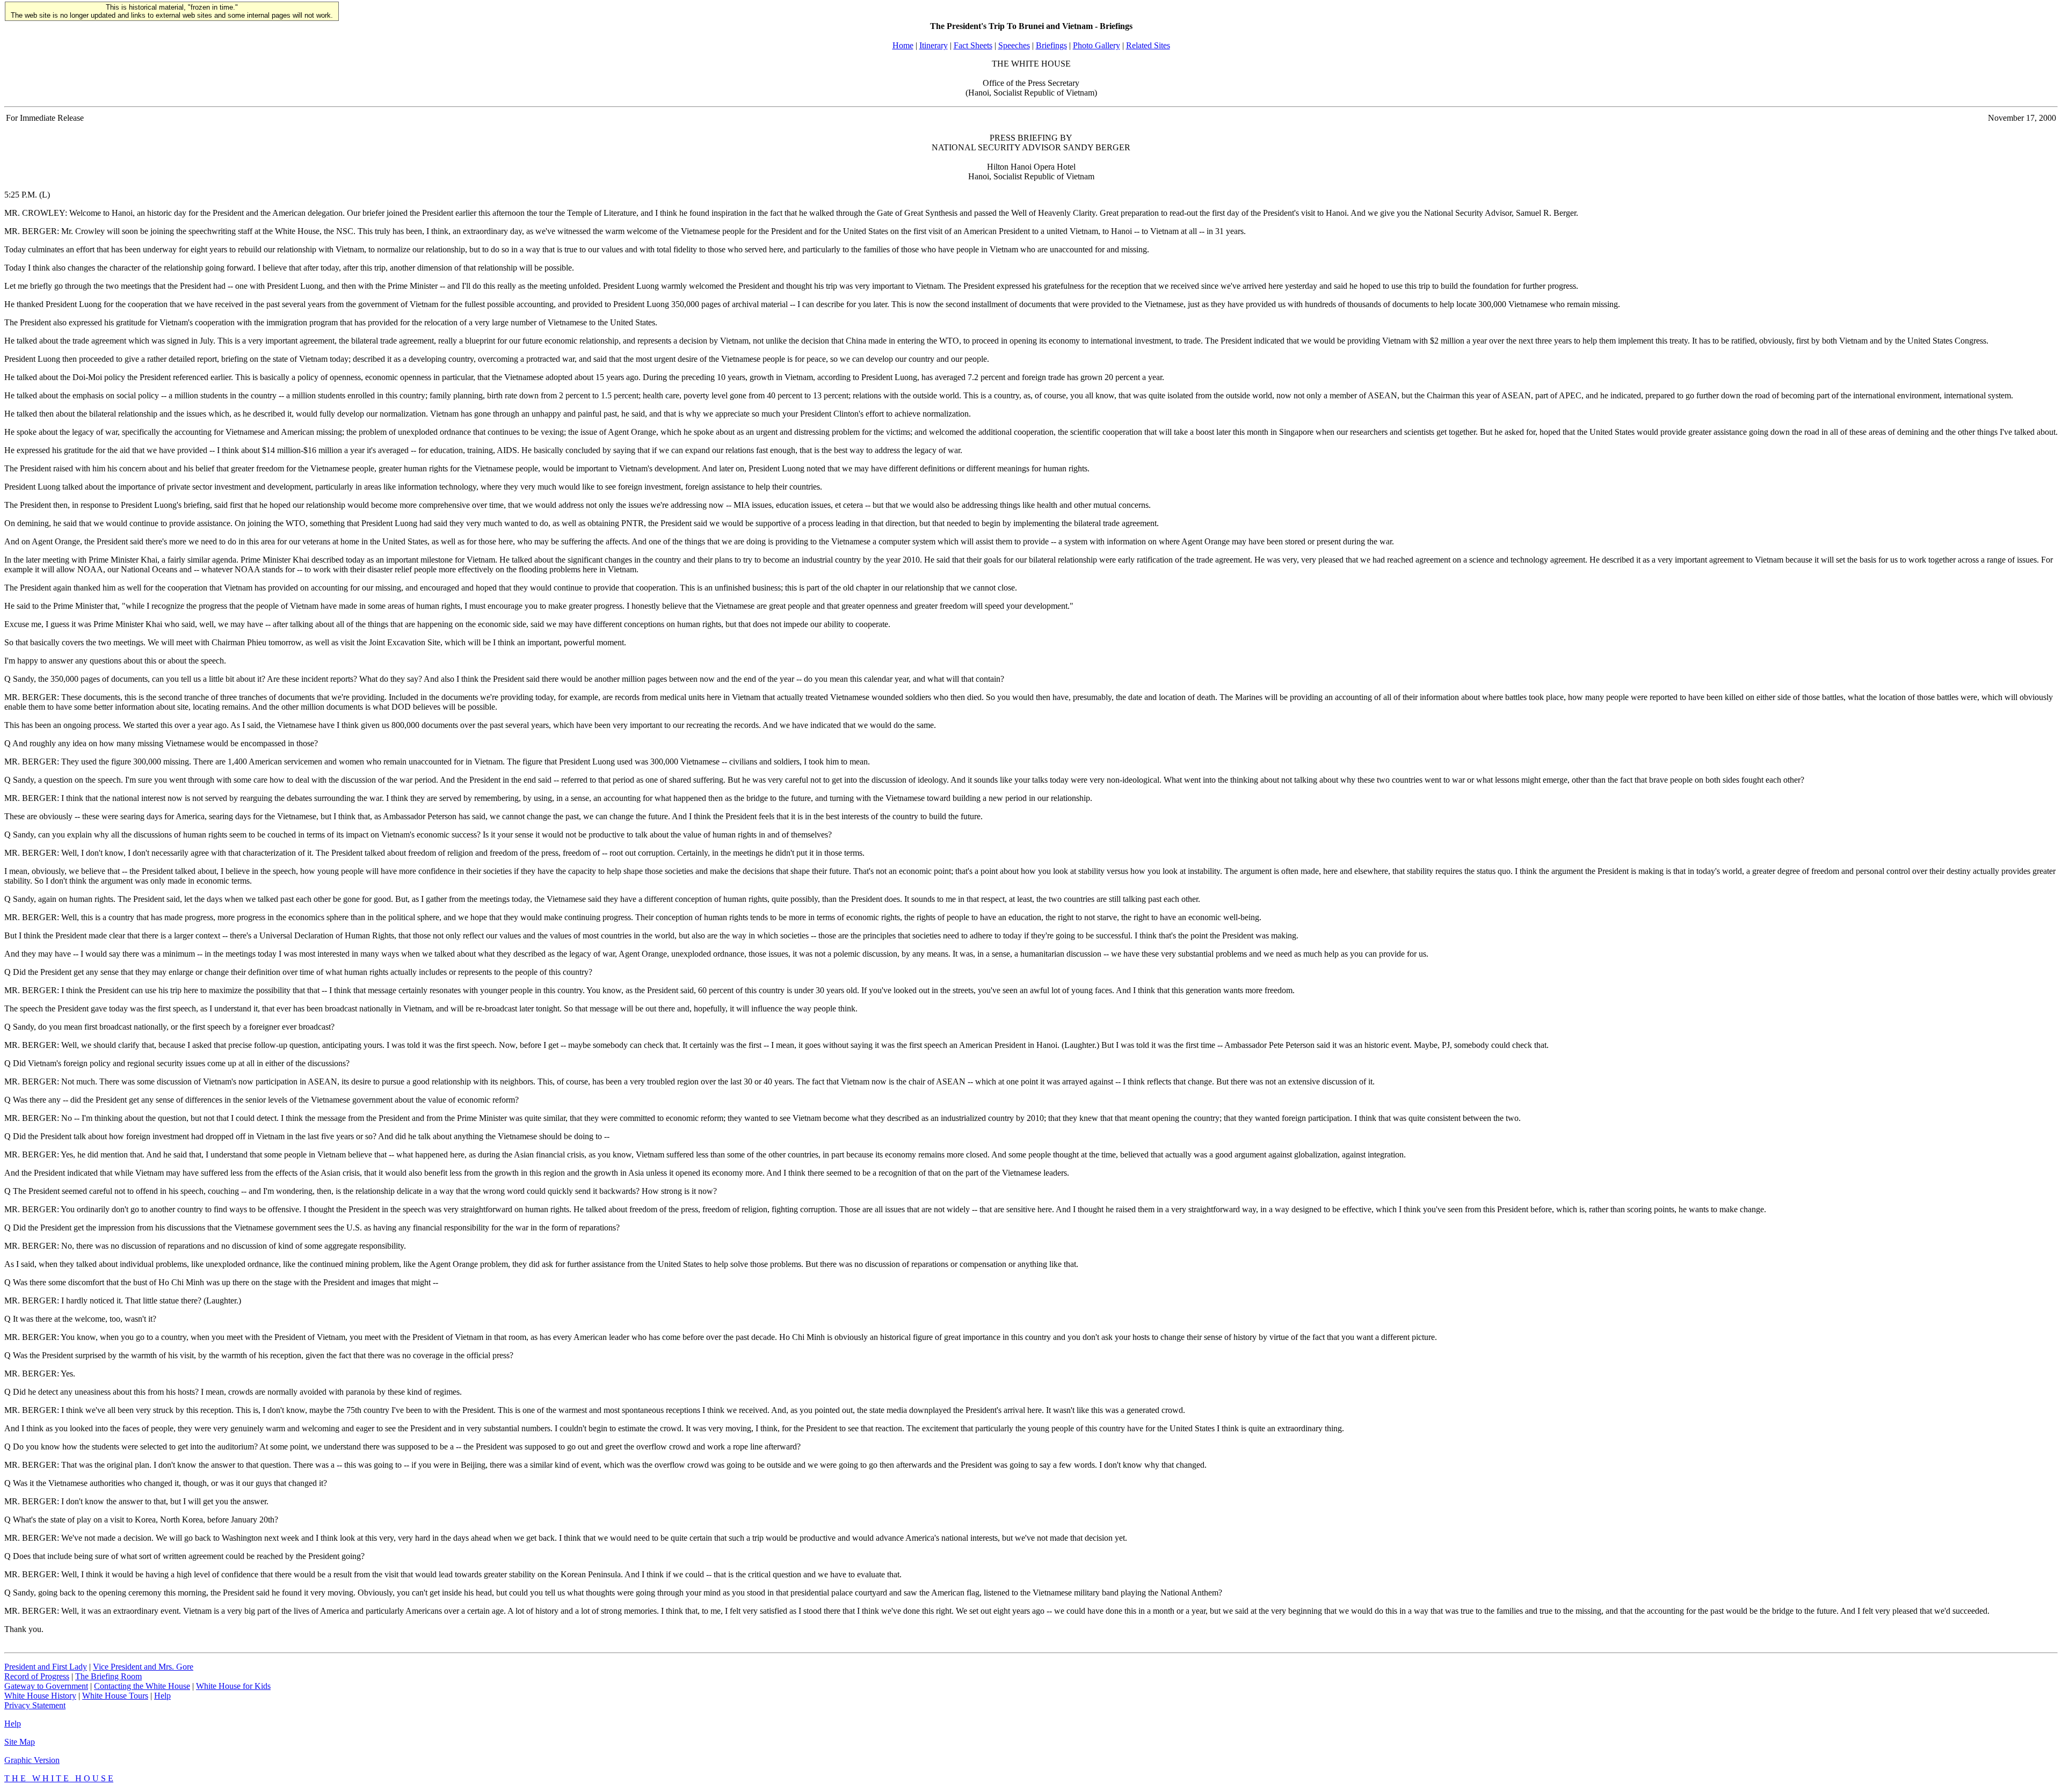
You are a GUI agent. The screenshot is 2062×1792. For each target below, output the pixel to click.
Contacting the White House (142, 1686)
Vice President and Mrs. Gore (143, 1667)
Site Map (20, 1742)
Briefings (1051, 45)
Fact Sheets (973, 45)
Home (903, 45)
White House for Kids (233, 1686)
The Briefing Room (108, 1676)
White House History (40, 1696)
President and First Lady (46, 1667)
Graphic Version (32, 1760)
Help (162, 1696)
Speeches (1014, 45)
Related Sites (1148, 45)
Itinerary (934, 45)
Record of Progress (37, 1676)
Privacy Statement (35, 1705)
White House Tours (115, 1696)
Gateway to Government (46, 1686)
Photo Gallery (1097, 45)
